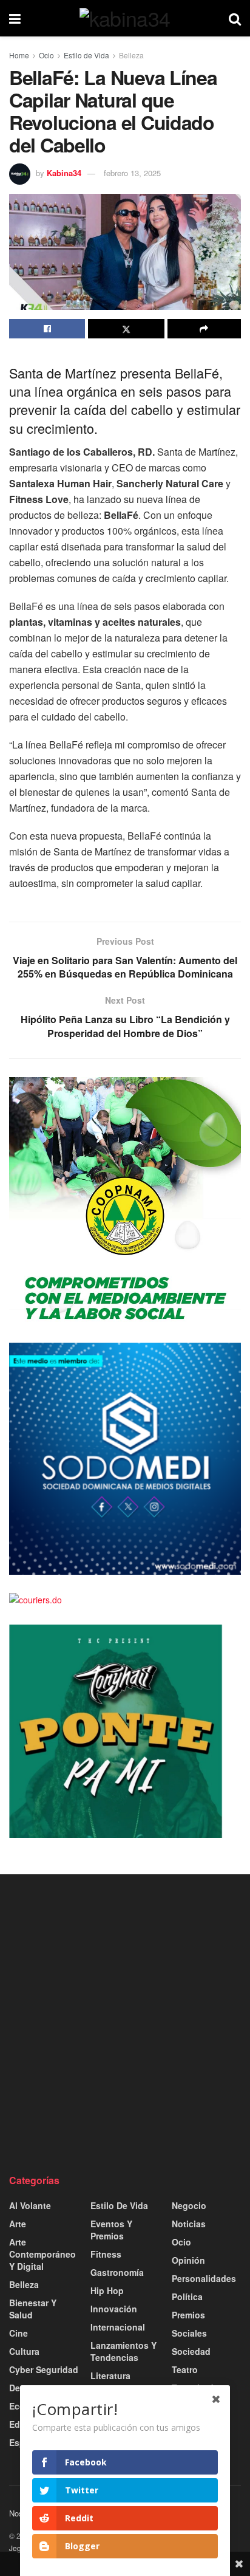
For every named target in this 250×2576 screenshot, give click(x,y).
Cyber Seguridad (44, 2369)
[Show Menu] (15, 18)
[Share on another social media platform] (204, 329)
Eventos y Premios (111, 2230)
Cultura (24, 2351)
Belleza (131, 55)
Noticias (189, 2224)
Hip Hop (107, 2290)
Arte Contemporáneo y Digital (42, 2254)
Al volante (30, 2205)
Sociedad (191, 2351)
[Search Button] (235, 18)
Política (187, 2297)
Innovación (114, 2309)
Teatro (185, 2369)
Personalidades (204, 2278)
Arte (18, 2224)
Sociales (189, 2333)
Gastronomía (117, 2272)
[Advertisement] (125, 2024)
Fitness (106, 2254)
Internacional (118, 2327)
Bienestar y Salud (33, 2309)
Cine (19, 2333)
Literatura (110, 2376)
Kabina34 (64, 173)
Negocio (189, 2205)
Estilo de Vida (86, 55)
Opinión (188, 2260)
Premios (188, 2315)
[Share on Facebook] (47, 329)
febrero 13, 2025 (132, 173)
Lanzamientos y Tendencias (123, 2351)
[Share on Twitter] (126, 329)
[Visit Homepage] (125, 18)
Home (19, 55)
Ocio (46, 55)
